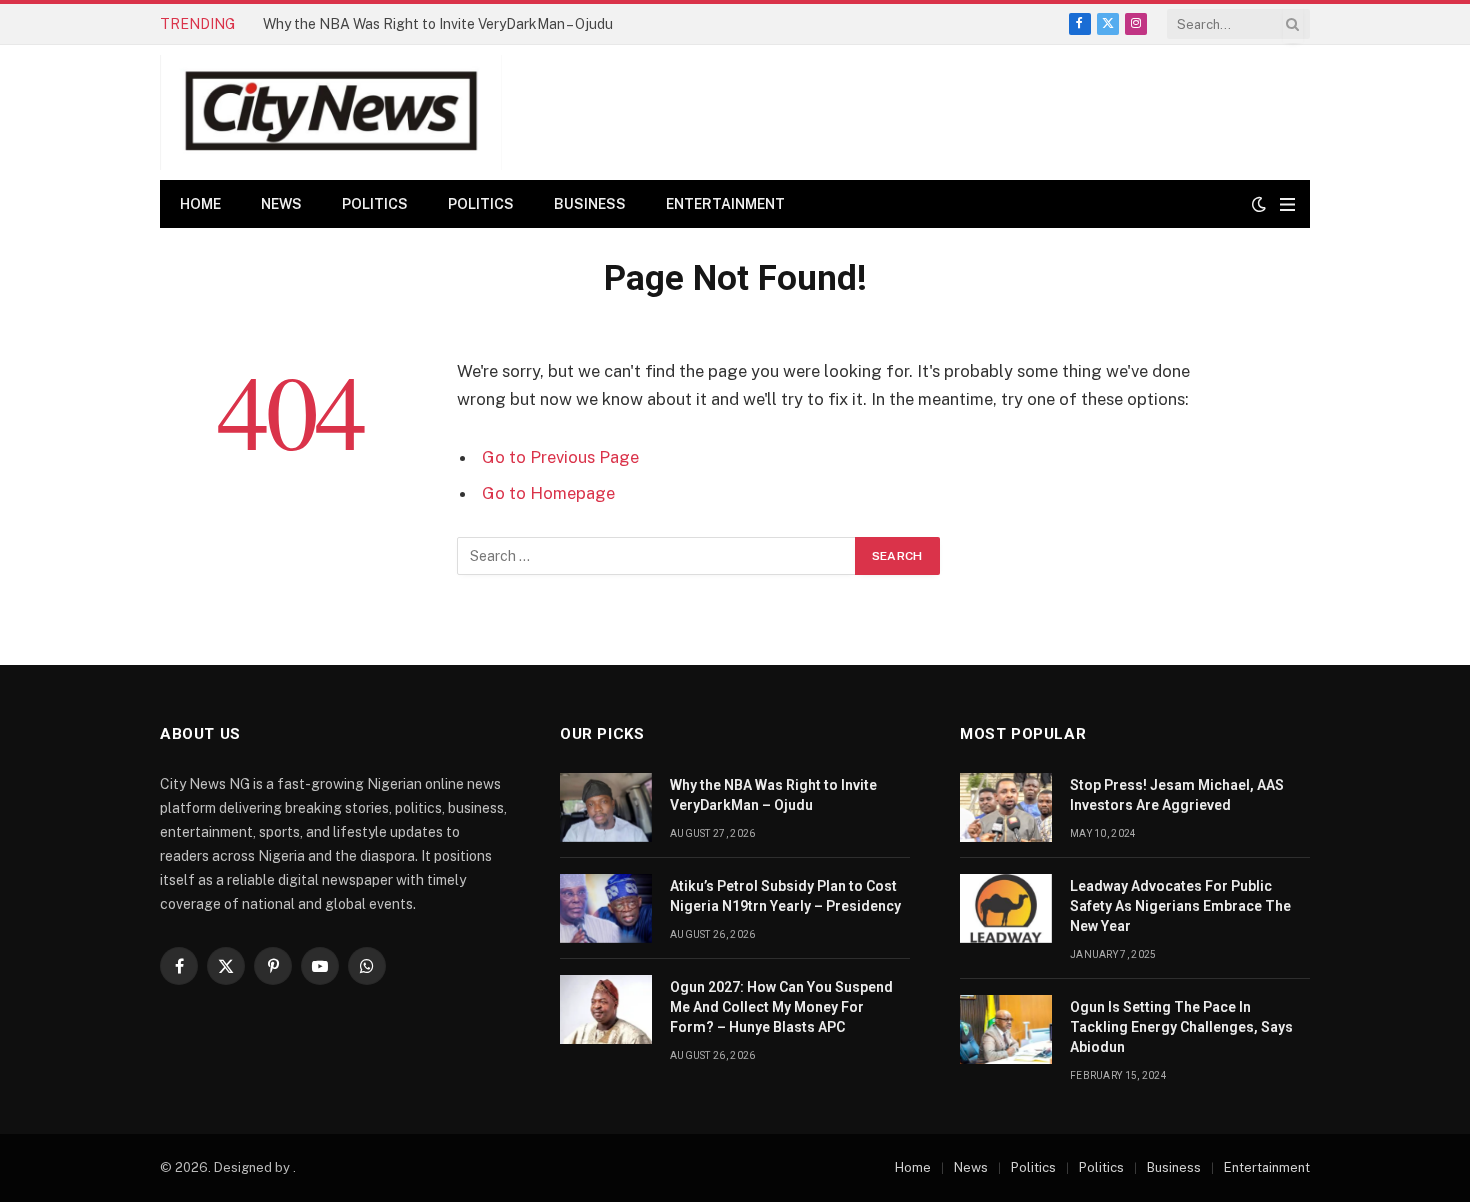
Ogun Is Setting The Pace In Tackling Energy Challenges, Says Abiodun (1181, 1027)
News (281, 204)
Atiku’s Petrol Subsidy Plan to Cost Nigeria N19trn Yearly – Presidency (785, 896)
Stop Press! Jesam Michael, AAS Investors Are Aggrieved (1177, 795)
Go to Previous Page (560, 457)
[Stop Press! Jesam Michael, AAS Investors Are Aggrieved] (1006, 807)
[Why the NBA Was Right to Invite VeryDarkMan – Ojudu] (606, 807)
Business (590, 204)
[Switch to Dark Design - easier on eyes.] (1259, 204)
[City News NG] (331, 112)
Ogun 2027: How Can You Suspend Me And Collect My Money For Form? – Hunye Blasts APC (781, 1007)
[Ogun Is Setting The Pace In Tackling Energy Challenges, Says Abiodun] (1006, 1029)
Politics (375, 204)
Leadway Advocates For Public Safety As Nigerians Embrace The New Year (1180, 906)
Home (200, 204)
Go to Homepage (548, 493)
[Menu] (1287, 204)
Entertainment (725, 204)
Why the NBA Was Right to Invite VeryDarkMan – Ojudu (438, 24)
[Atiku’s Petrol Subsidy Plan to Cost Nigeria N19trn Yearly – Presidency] (606, 908)
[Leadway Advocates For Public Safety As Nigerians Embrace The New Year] (1006, 908)
